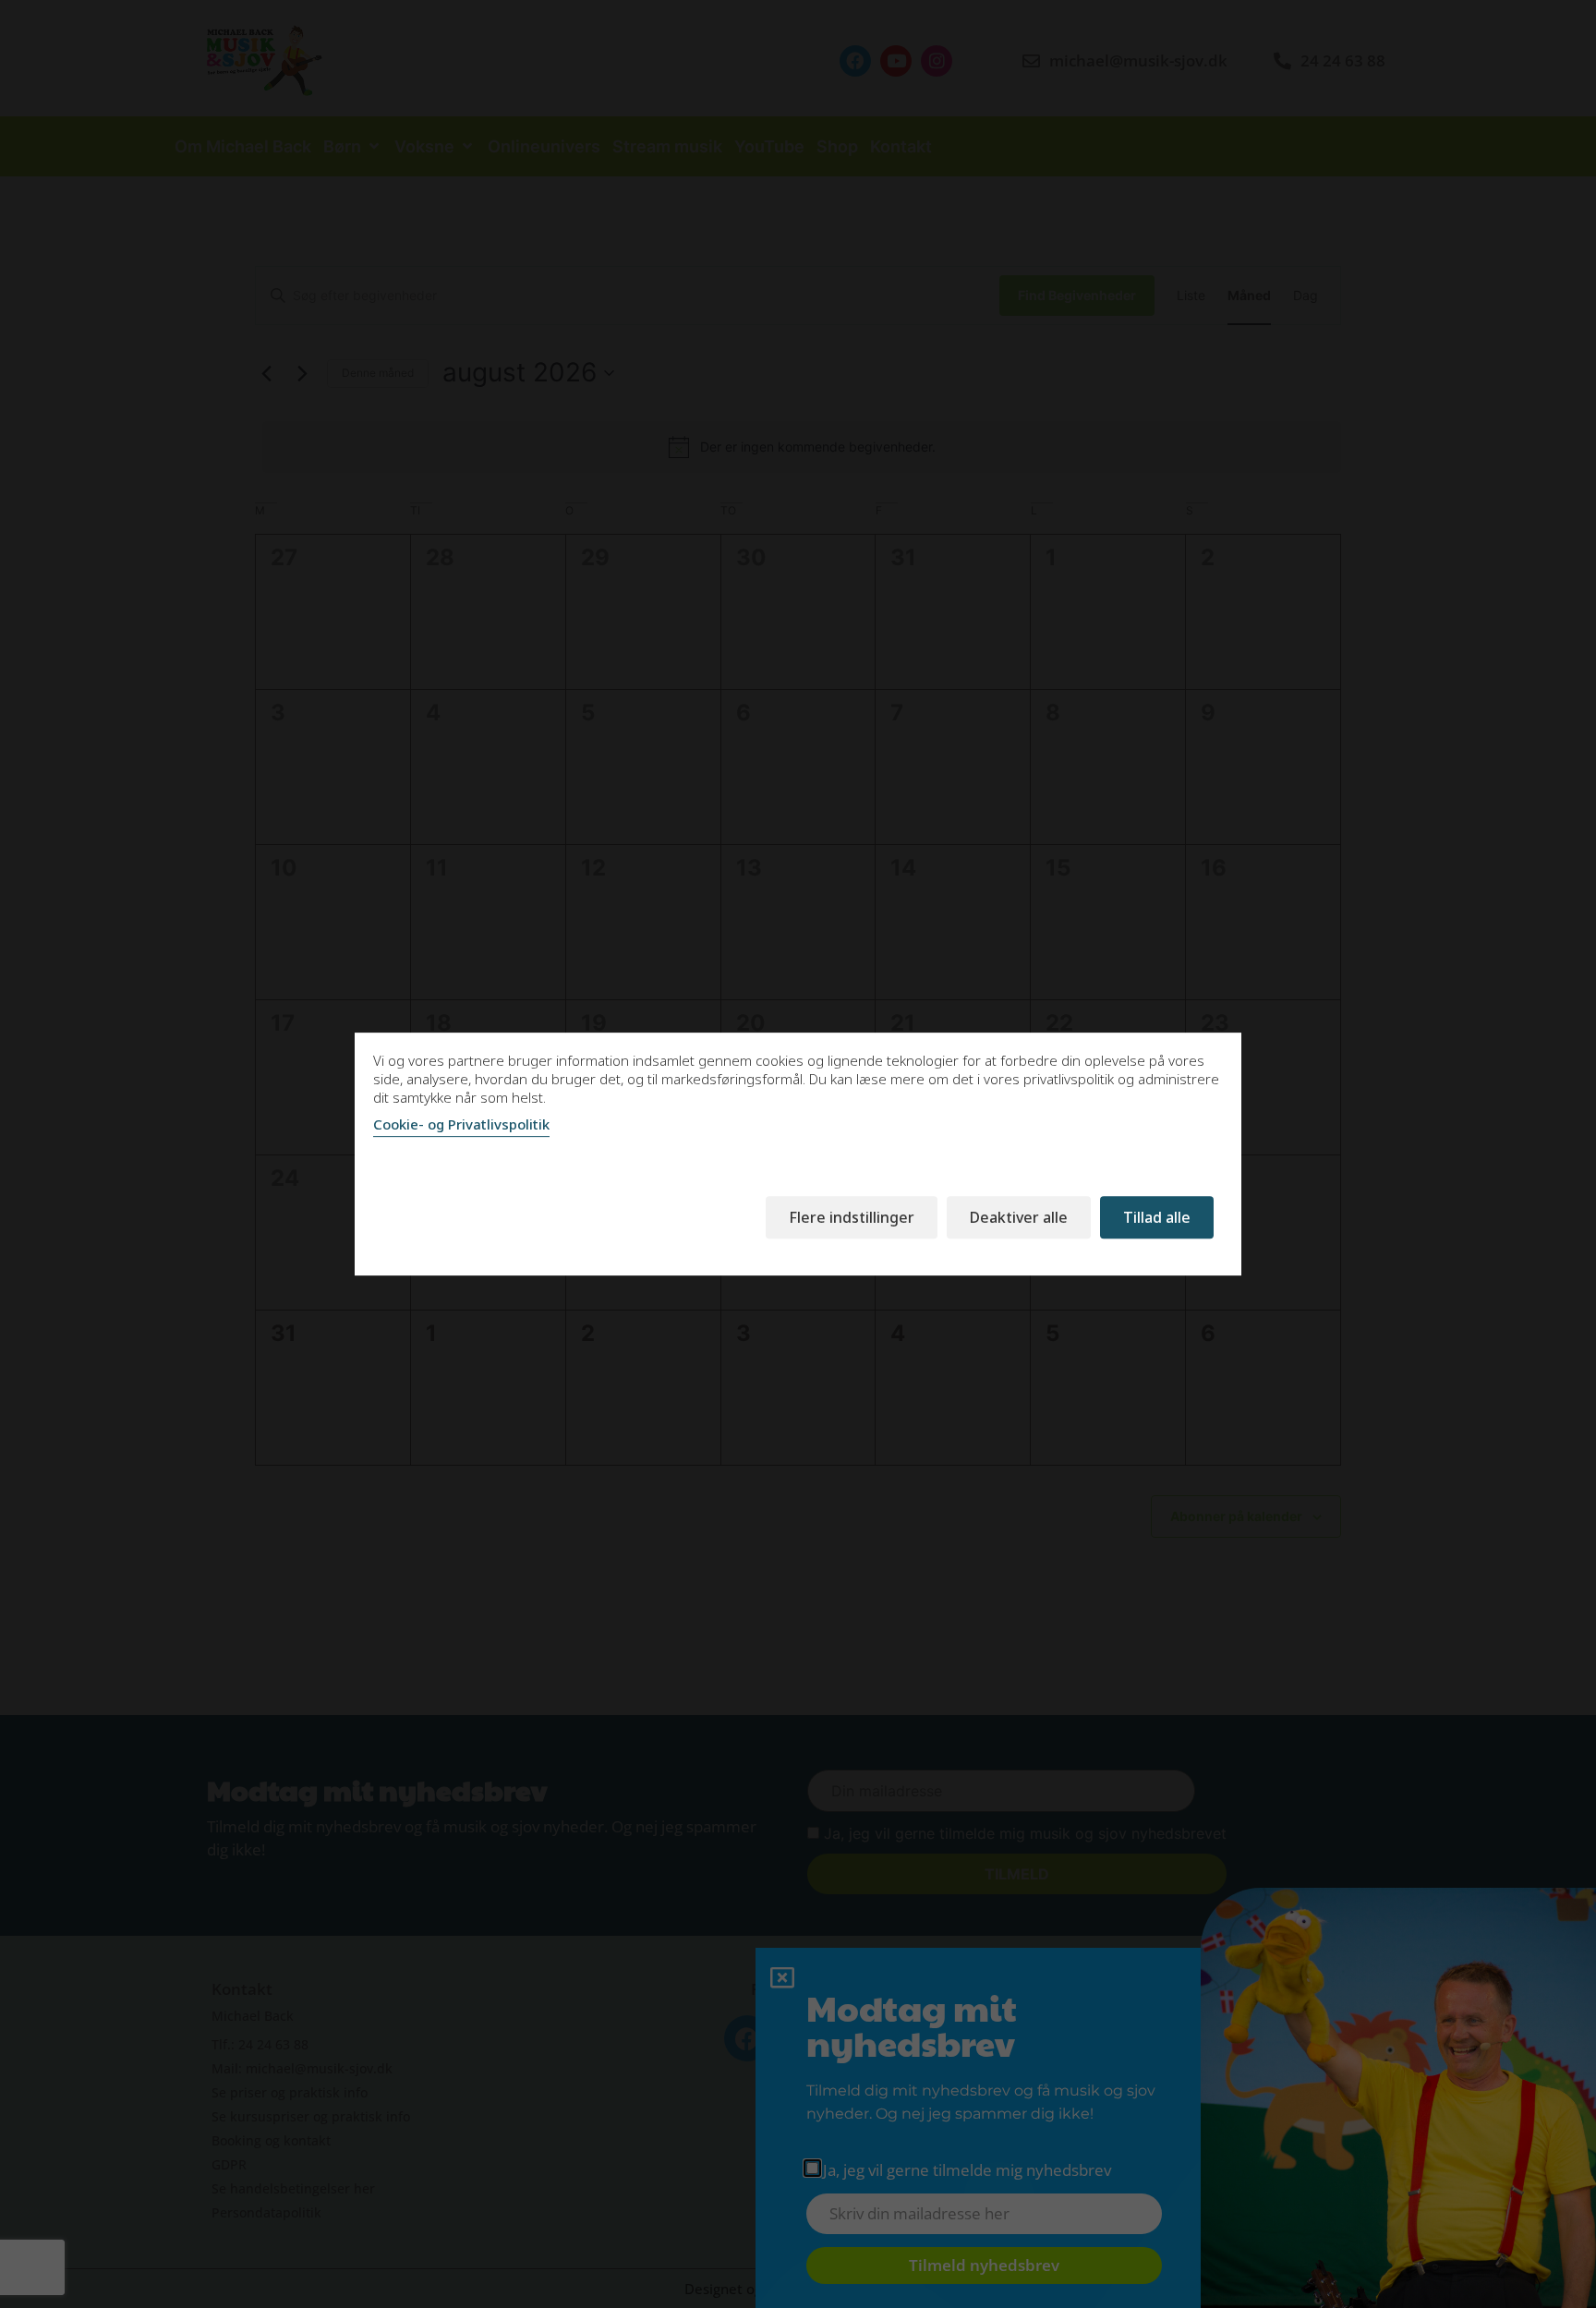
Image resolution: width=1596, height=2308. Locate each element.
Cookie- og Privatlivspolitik (461, 1124)
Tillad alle (1157, 1217)
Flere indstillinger (852, 1217)
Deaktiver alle (1019, 1217)
